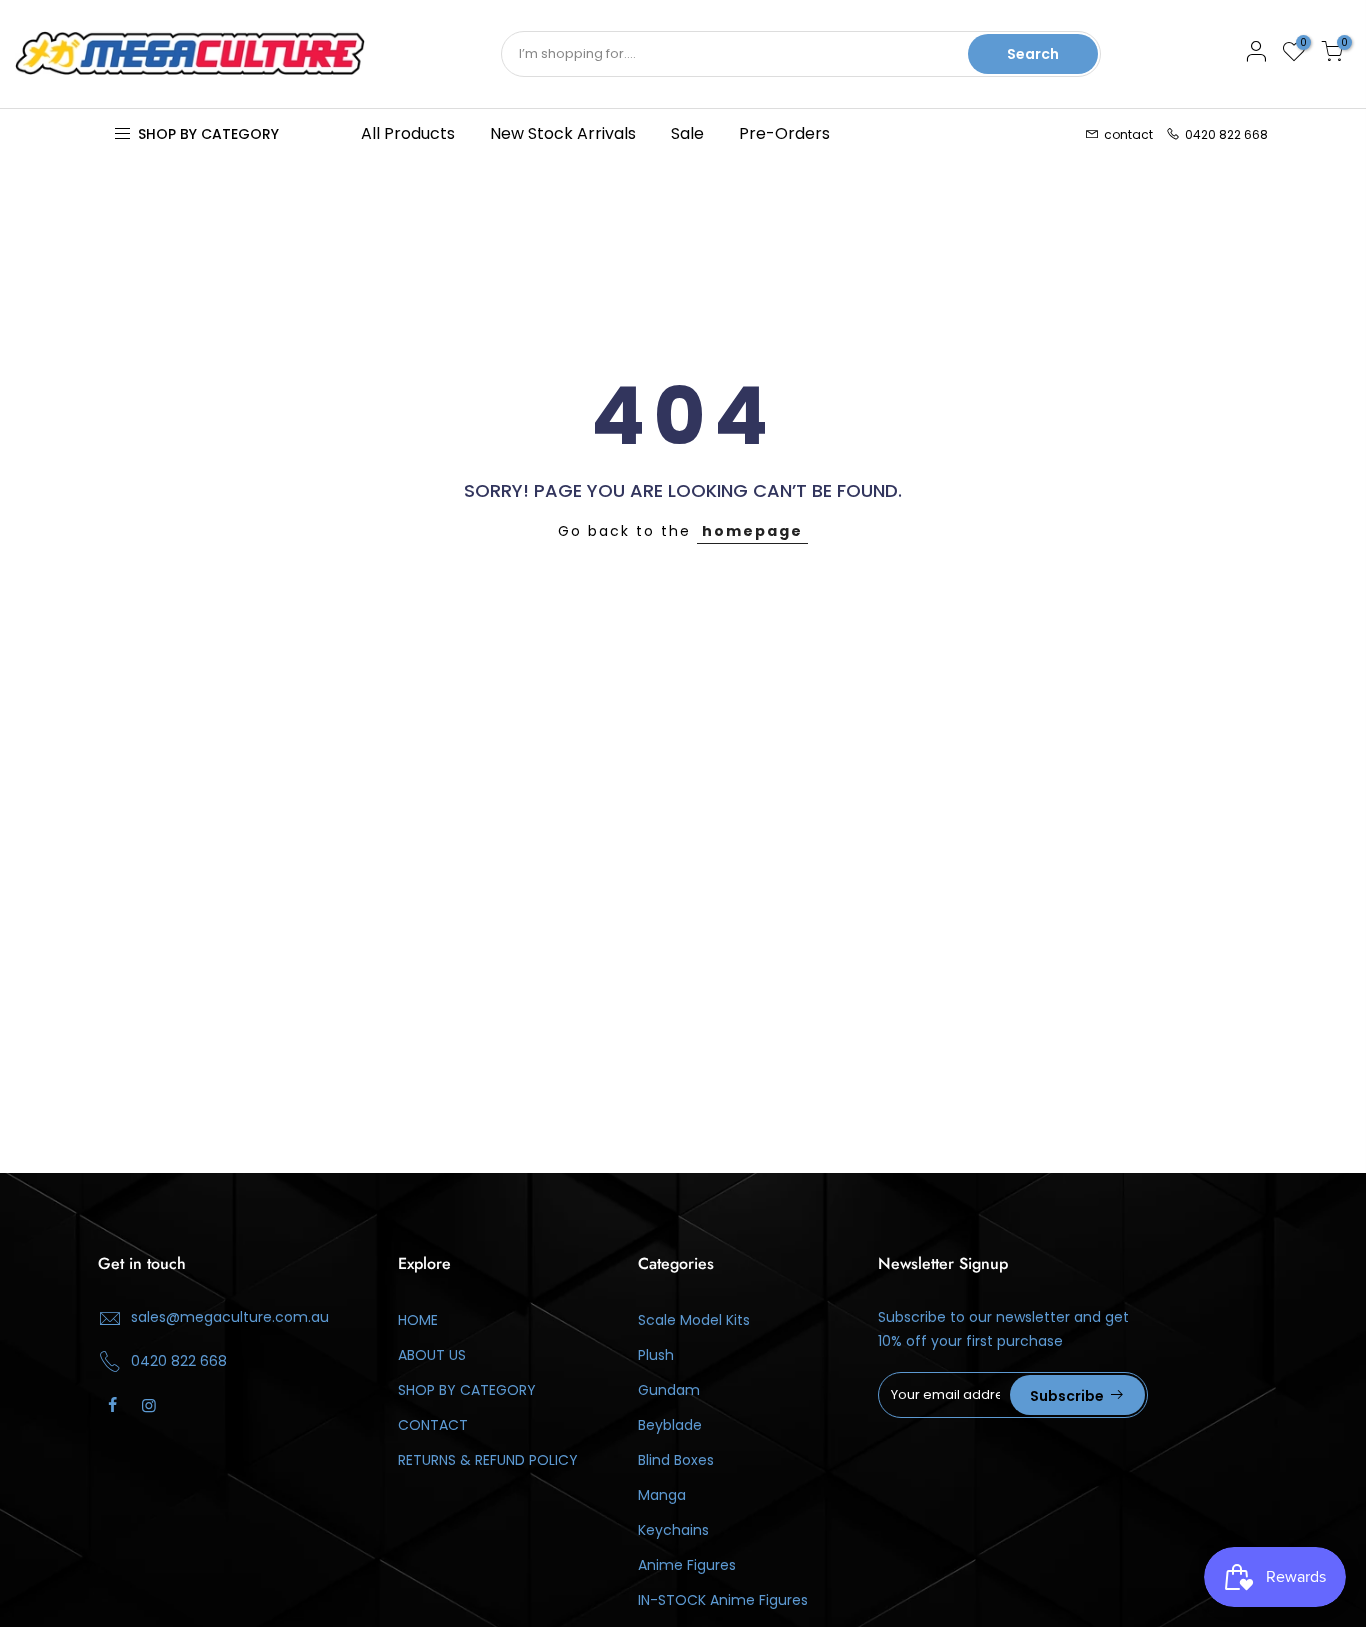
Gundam (669, 1390)
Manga (662, 1495)
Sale (687, 133)
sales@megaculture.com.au (230, 1317)
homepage (752, 531)
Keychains (673, 1530)
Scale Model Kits (694, 1320)
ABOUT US (432, 1355)
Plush (656, 1355)
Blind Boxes (676, 1460)
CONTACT (433, 1425)
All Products (408, 133)
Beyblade (670, 1425)
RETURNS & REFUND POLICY (488, 1460)
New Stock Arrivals (563, 133)
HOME (418, 1320)
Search (1033, 54)
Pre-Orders (784, 133)
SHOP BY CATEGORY (467, 1390)
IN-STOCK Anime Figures (723, 1600)
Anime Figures (687, 1565)
